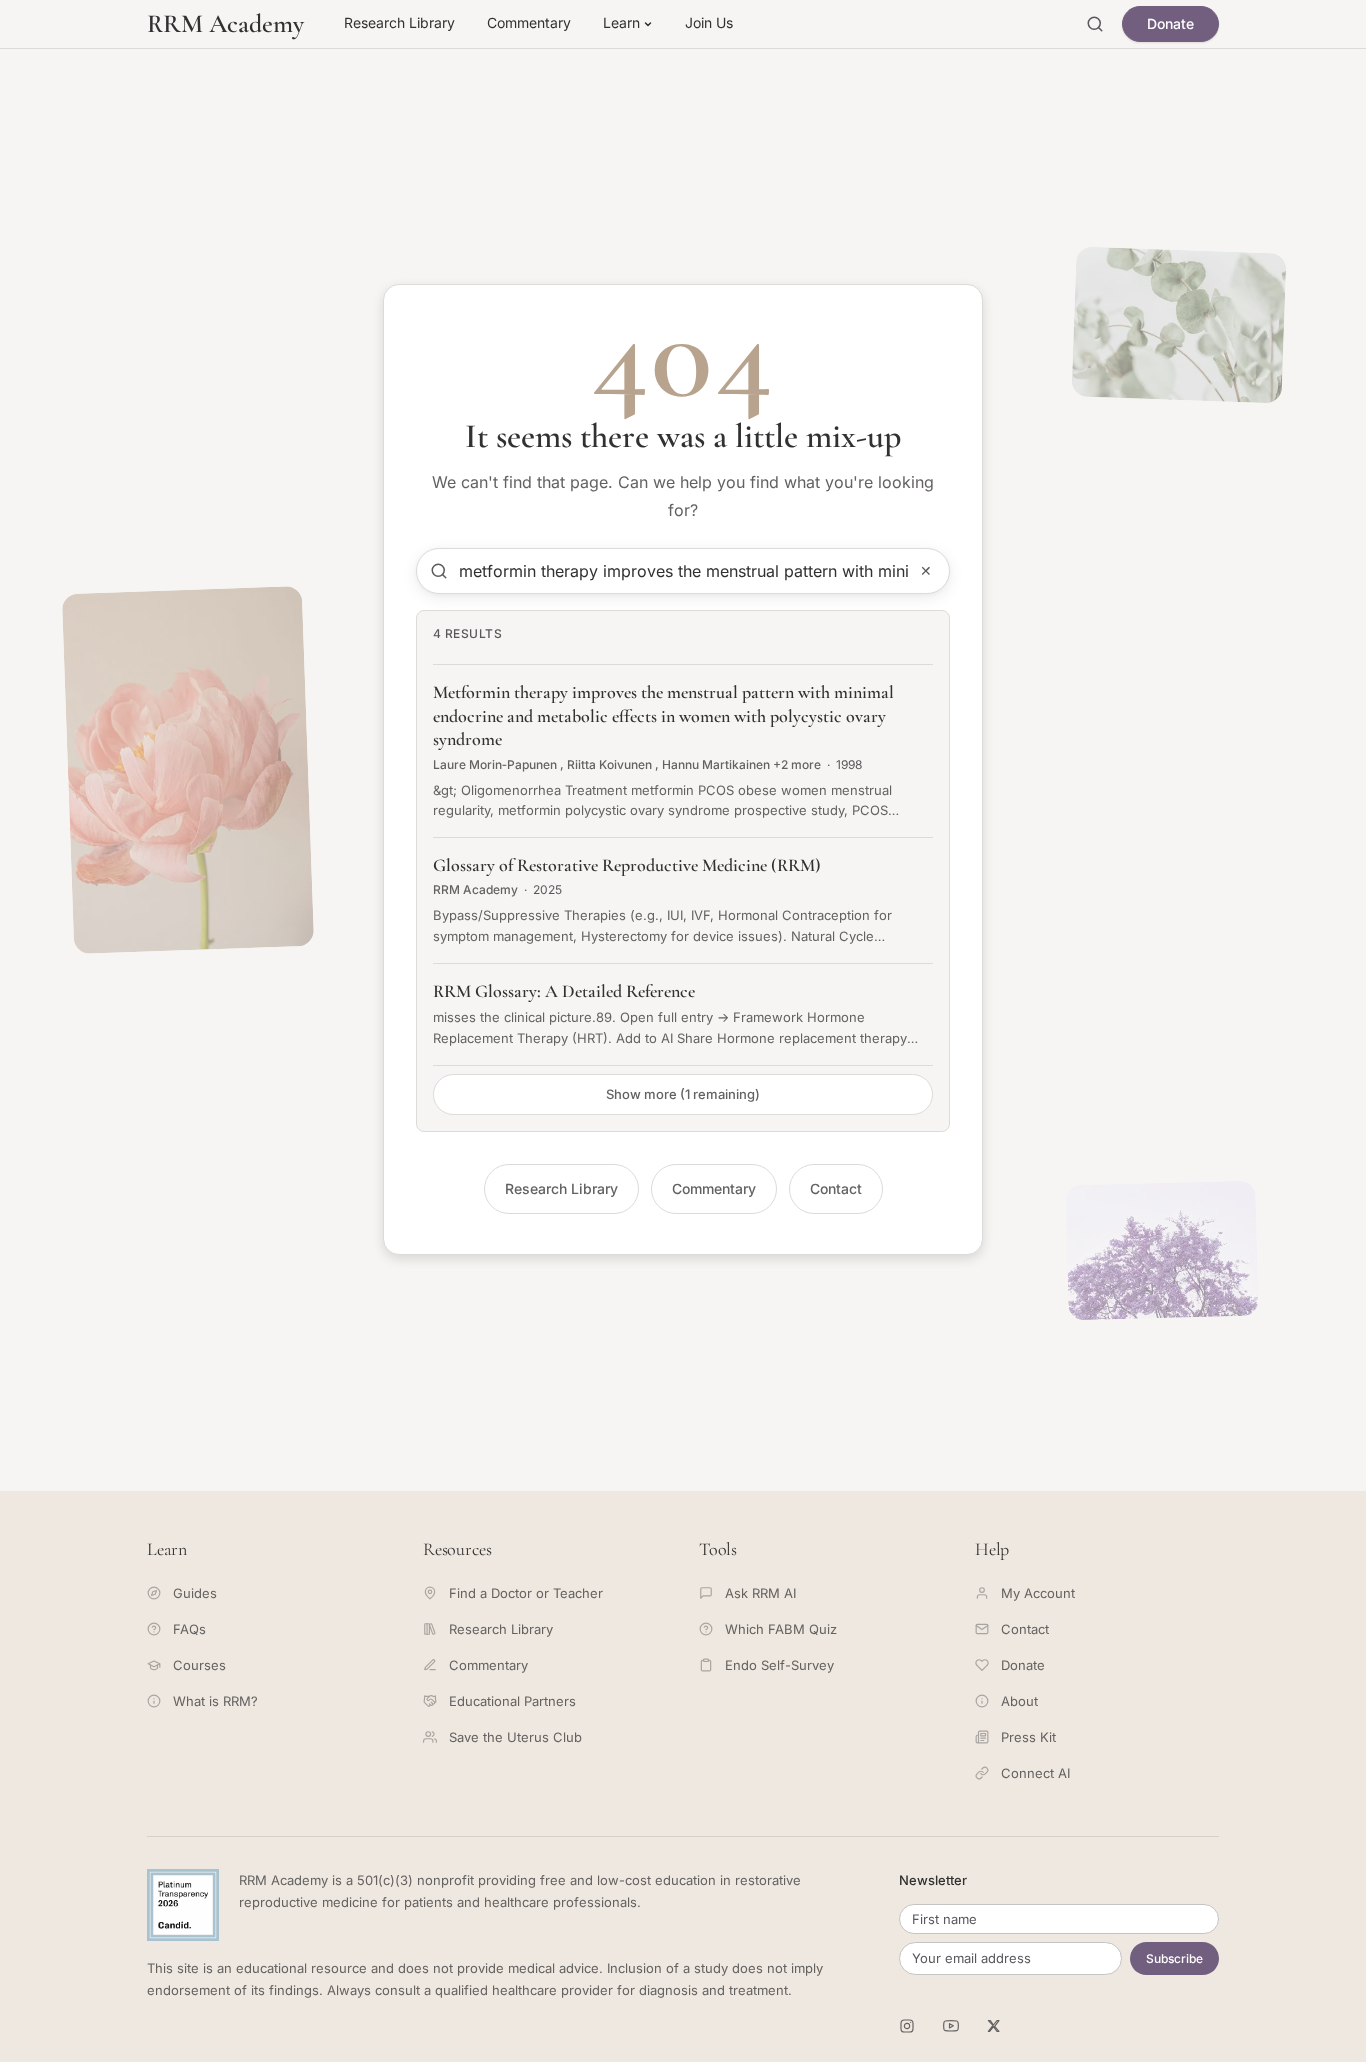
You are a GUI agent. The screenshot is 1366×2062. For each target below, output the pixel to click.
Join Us (709, 22)
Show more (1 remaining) (683, 1094)
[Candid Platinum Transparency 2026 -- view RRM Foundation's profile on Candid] (183, 1905)
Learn (621, 22)
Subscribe (1174, 1958)
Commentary (529, 22)
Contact (836, 1188)
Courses (199, 1665)
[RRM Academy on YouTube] (951, 2026)
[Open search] (1095, 24)
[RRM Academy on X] (995, 2026)
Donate (1170, 23)
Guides (195, 1593)
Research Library (399, 22)
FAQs (189, 1629)
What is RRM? (215, 1701)
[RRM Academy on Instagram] (907, 2026)
